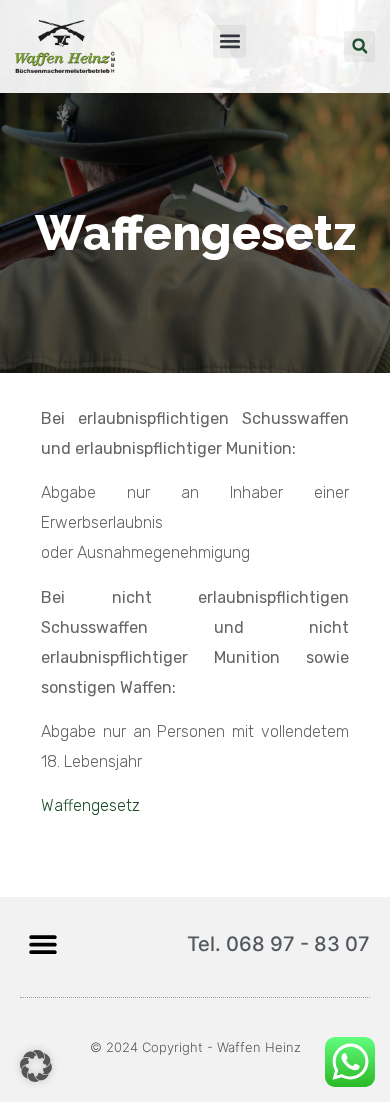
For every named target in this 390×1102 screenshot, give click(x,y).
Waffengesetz (90, 805)
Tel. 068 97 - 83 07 (278, 944)
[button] (229, 41)
